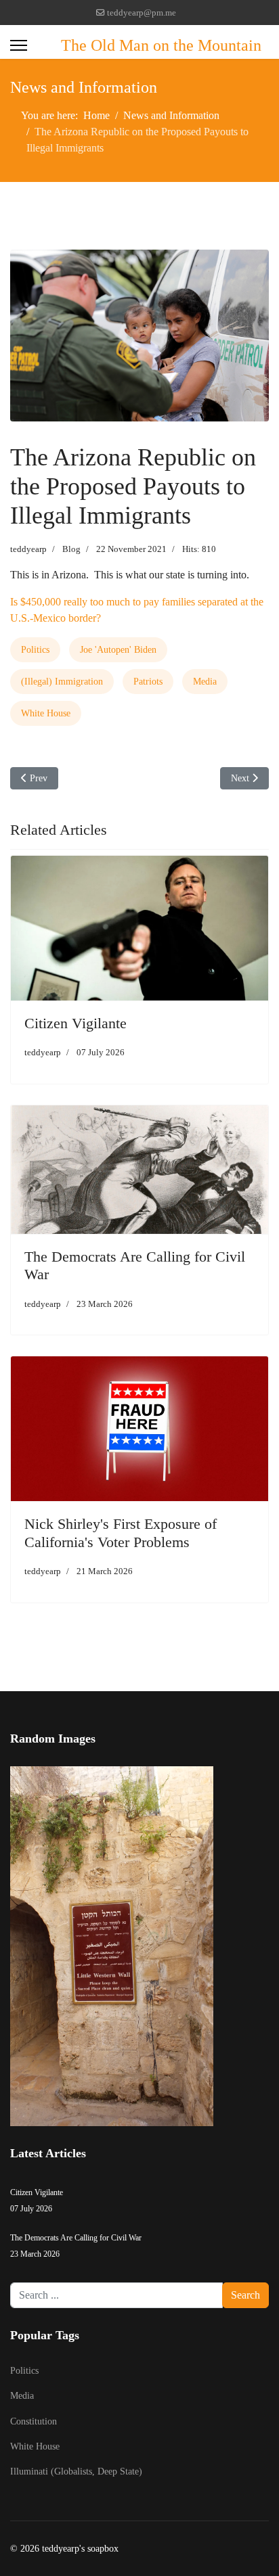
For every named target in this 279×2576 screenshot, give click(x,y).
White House (46, 713)
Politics (35, 650)
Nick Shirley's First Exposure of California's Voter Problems (121, 1533)
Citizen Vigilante (76, 1023)
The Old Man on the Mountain (161, 45)
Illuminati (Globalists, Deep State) (76, 2471)
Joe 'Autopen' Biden (118, 650)
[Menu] (19, 45)
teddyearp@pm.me (142, 13)
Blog (71, 549)
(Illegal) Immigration (62, 682)
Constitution (34, 2421)
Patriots (148, 682)
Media (205, 682)
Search (245, 2295)
